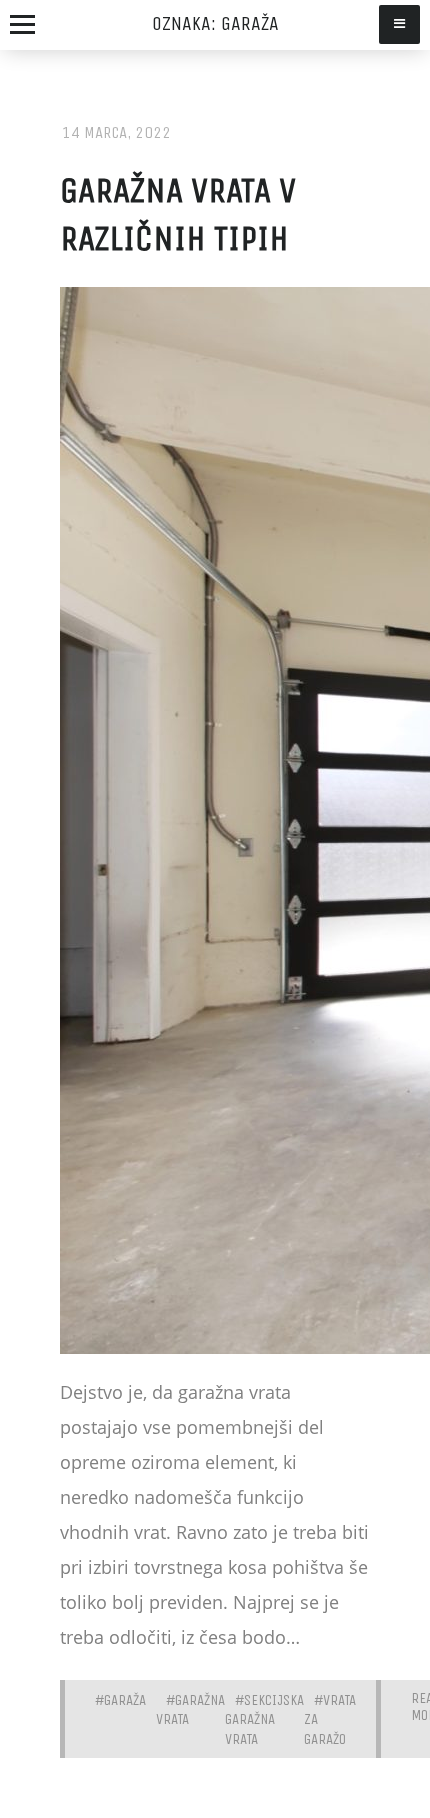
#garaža (120, 1700)
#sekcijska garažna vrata (264, 1719)
